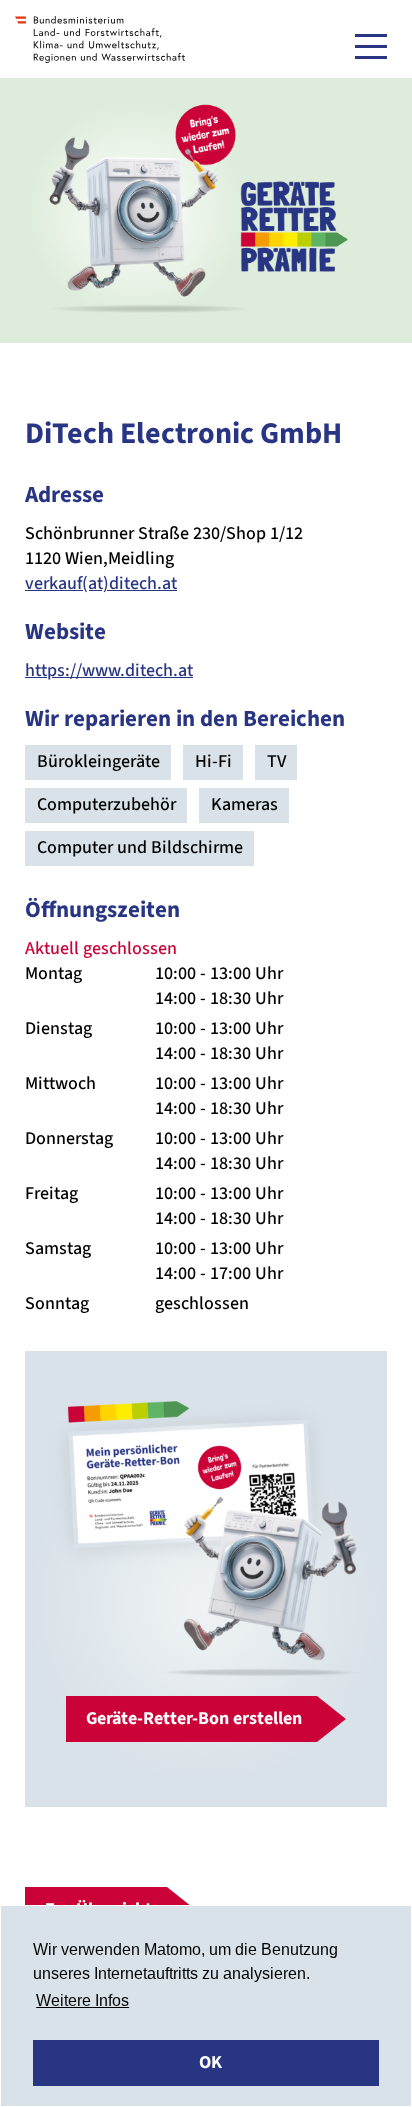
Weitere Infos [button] (82, 2000)
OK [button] (210, 2062)
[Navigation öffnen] (371, 46)
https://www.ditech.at (109, 670)
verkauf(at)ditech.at (101, 583)
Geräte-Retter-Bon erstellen (194, 1718)
